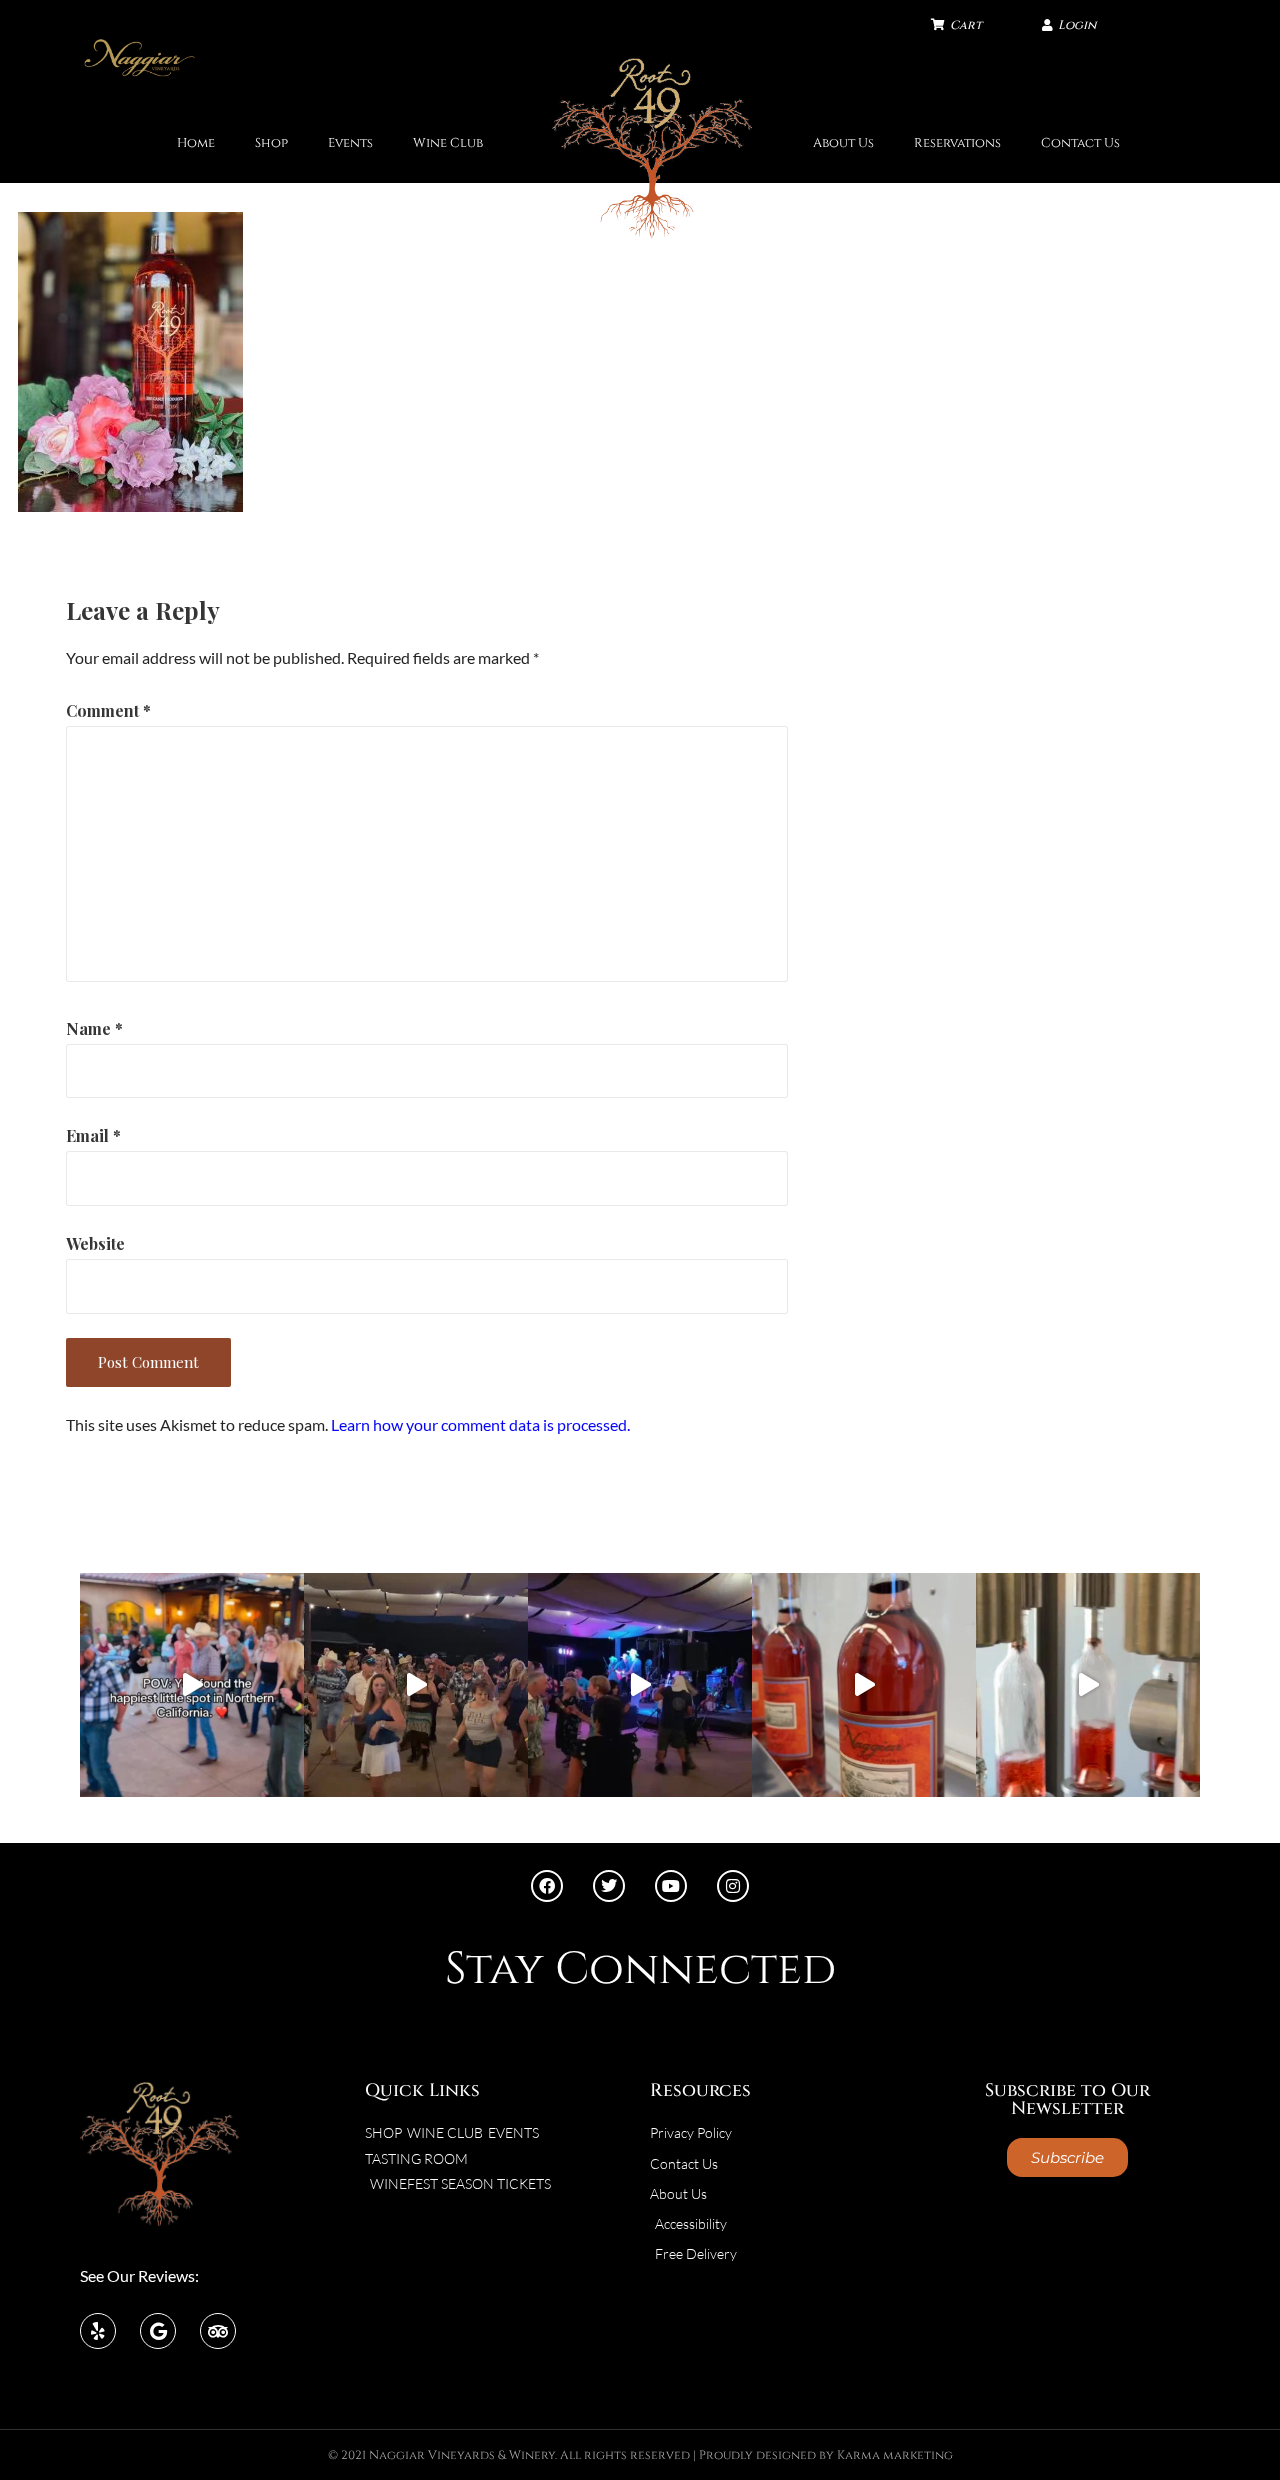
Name (94, 1028)
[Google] (158, 2331)
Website (95, 1243)
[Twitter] (609, 1886)
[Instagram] (733, 1886)
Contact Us (1080, 143)
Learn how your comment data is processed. (480, 1424)
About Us (843, 143)
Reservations (957, 143)
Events (350, 143)
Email (93, 1135)
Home (196, 143)
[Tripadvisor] (218, 2331)
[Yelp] (98, 2331)
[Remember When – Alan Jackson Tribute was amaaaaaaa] (640, 1685)
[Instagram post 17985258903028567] (416, 1685)
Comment (108, 710)
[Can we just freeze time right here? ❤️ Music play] (192, 1685)
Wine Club (448, 143)
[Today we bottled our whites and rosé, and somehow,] (1088, 1685)
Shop (271, 143)
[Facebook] (547, 1886)
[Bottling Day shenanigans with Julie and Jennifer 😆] (864, 1685)
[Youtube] (671, 1886)
